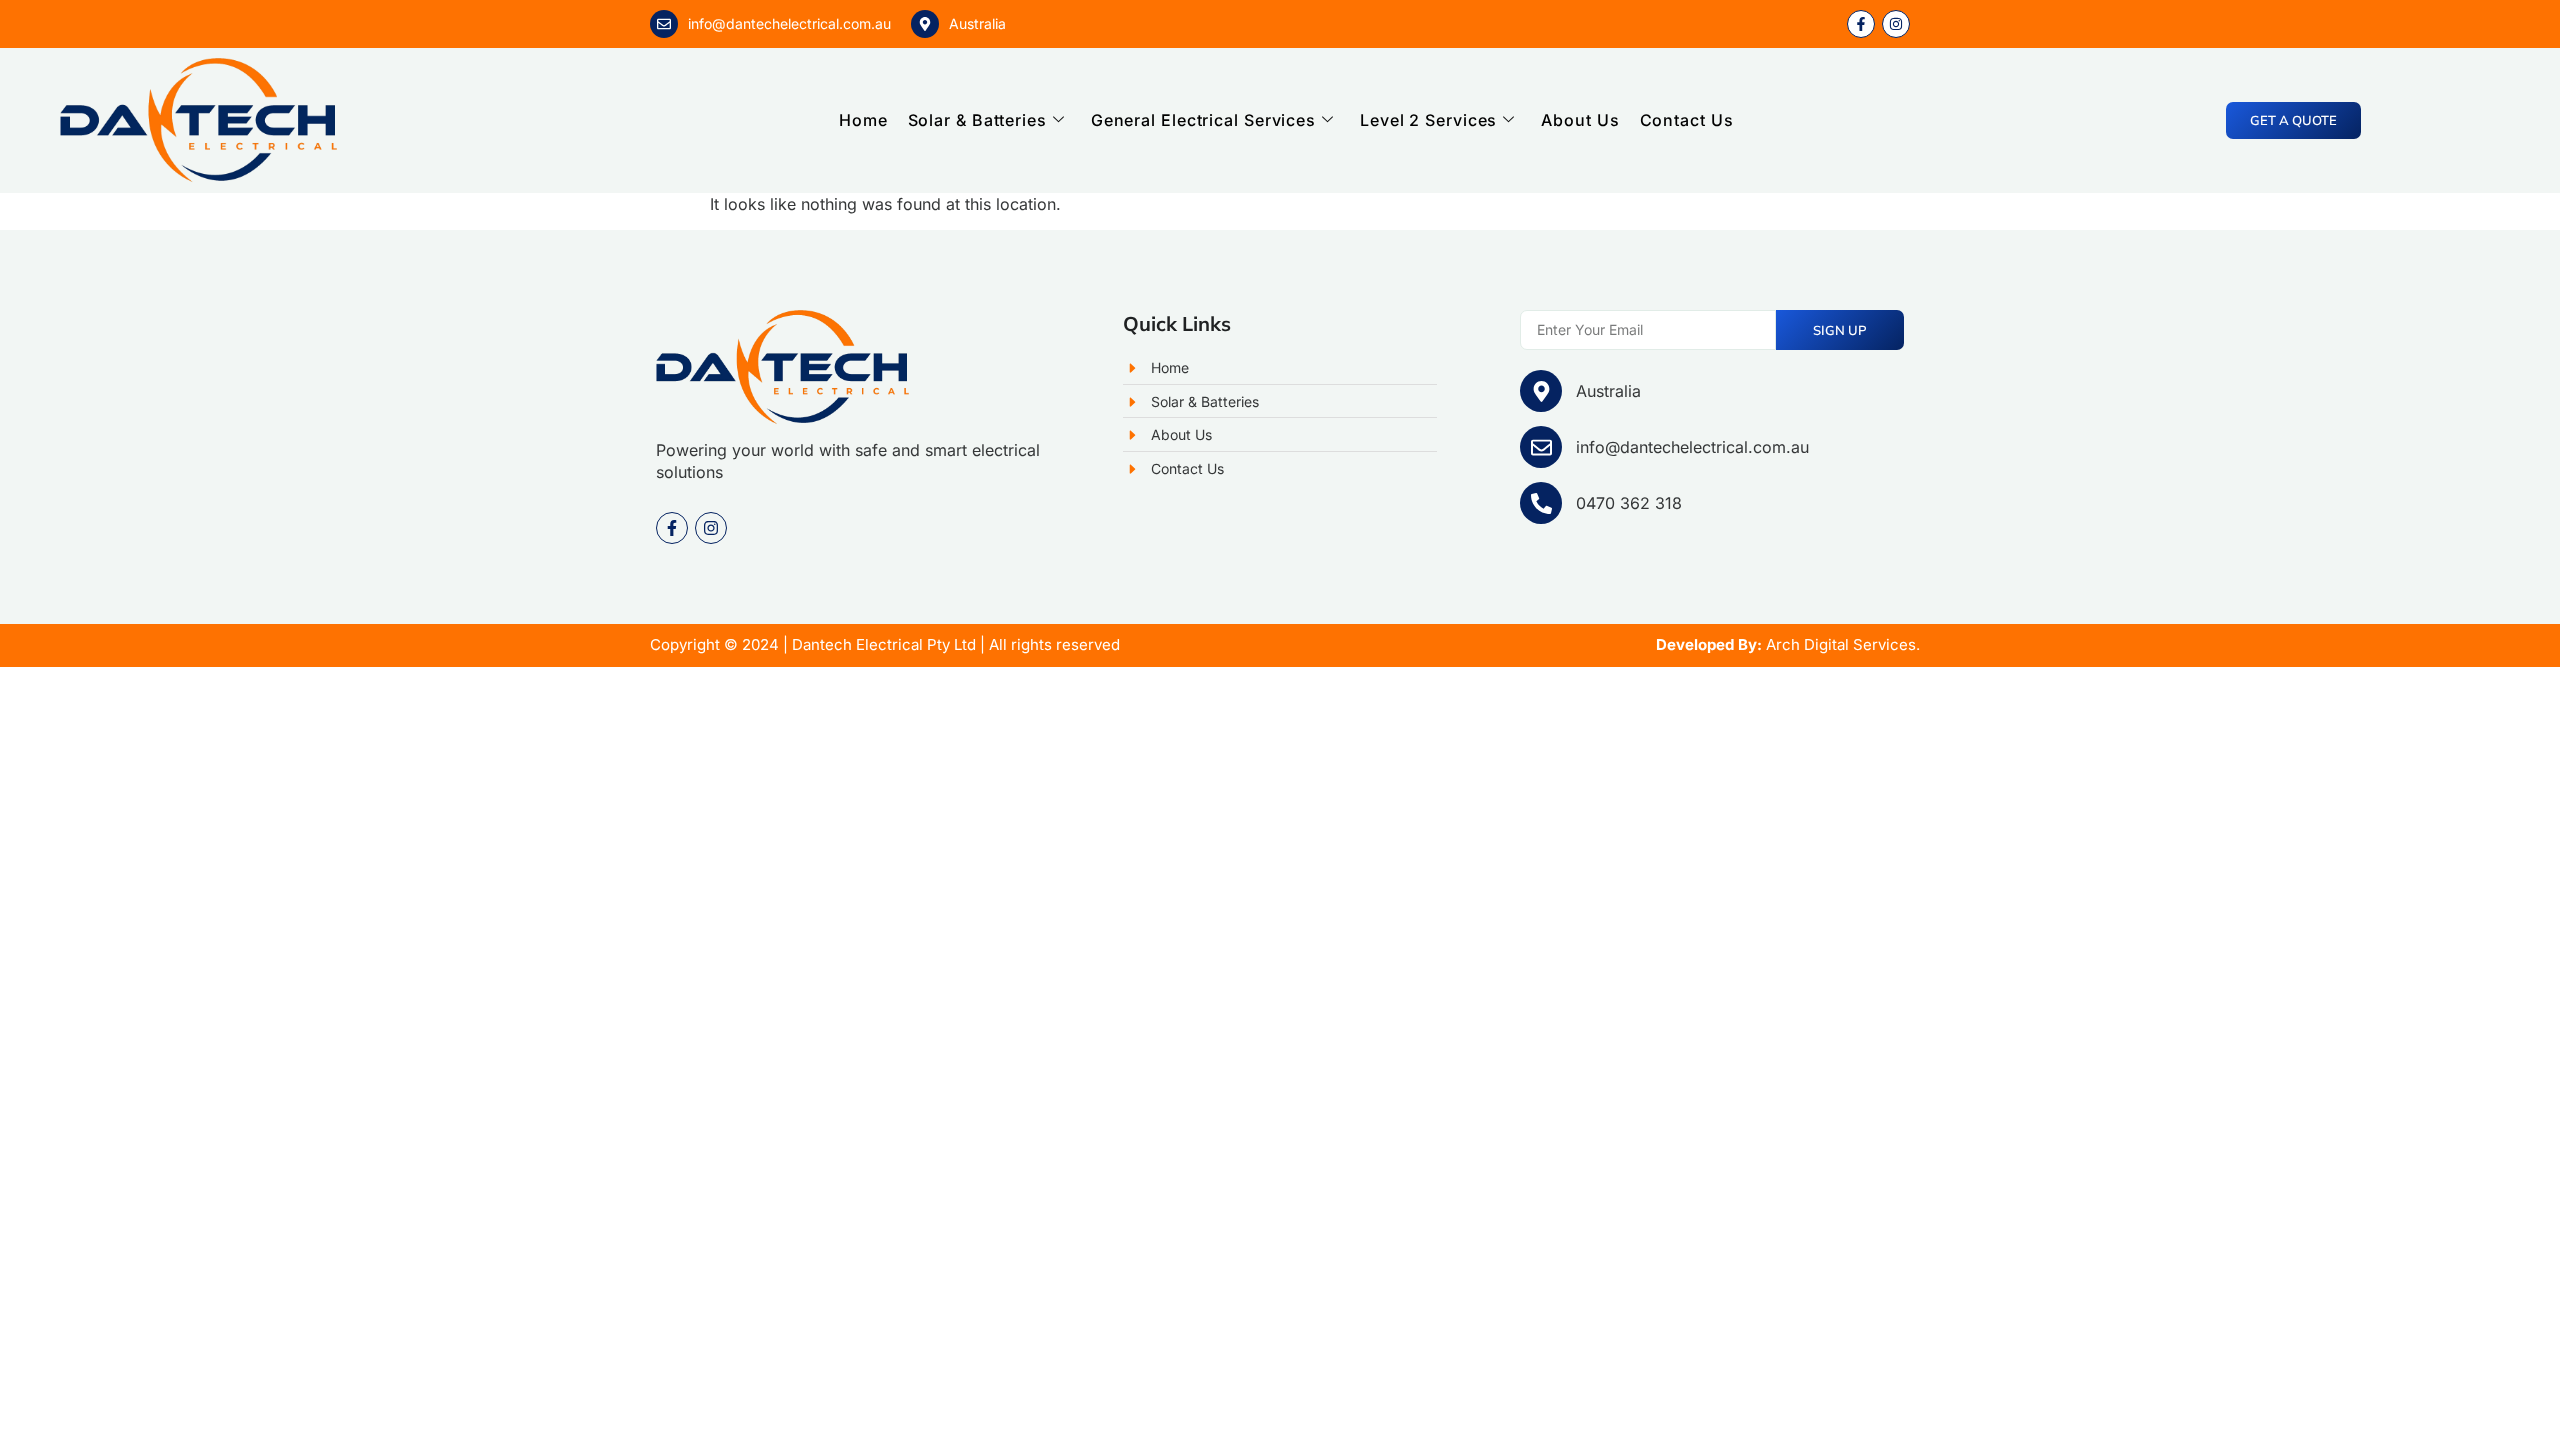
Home (863, 120)
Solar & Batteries (977, 120)
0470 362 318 (1629, 503)
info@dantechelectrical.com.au (789, 23)
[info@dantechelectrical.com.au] (664, 24)
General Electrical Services (1203, 120)
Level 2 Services (1428, 120)
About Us (1580, 120)
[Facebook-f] (672, 528)
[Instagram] (711, 528)
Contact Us (1687, 120)
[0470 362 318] (1541, 503)
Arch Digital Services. (1843, 644)
